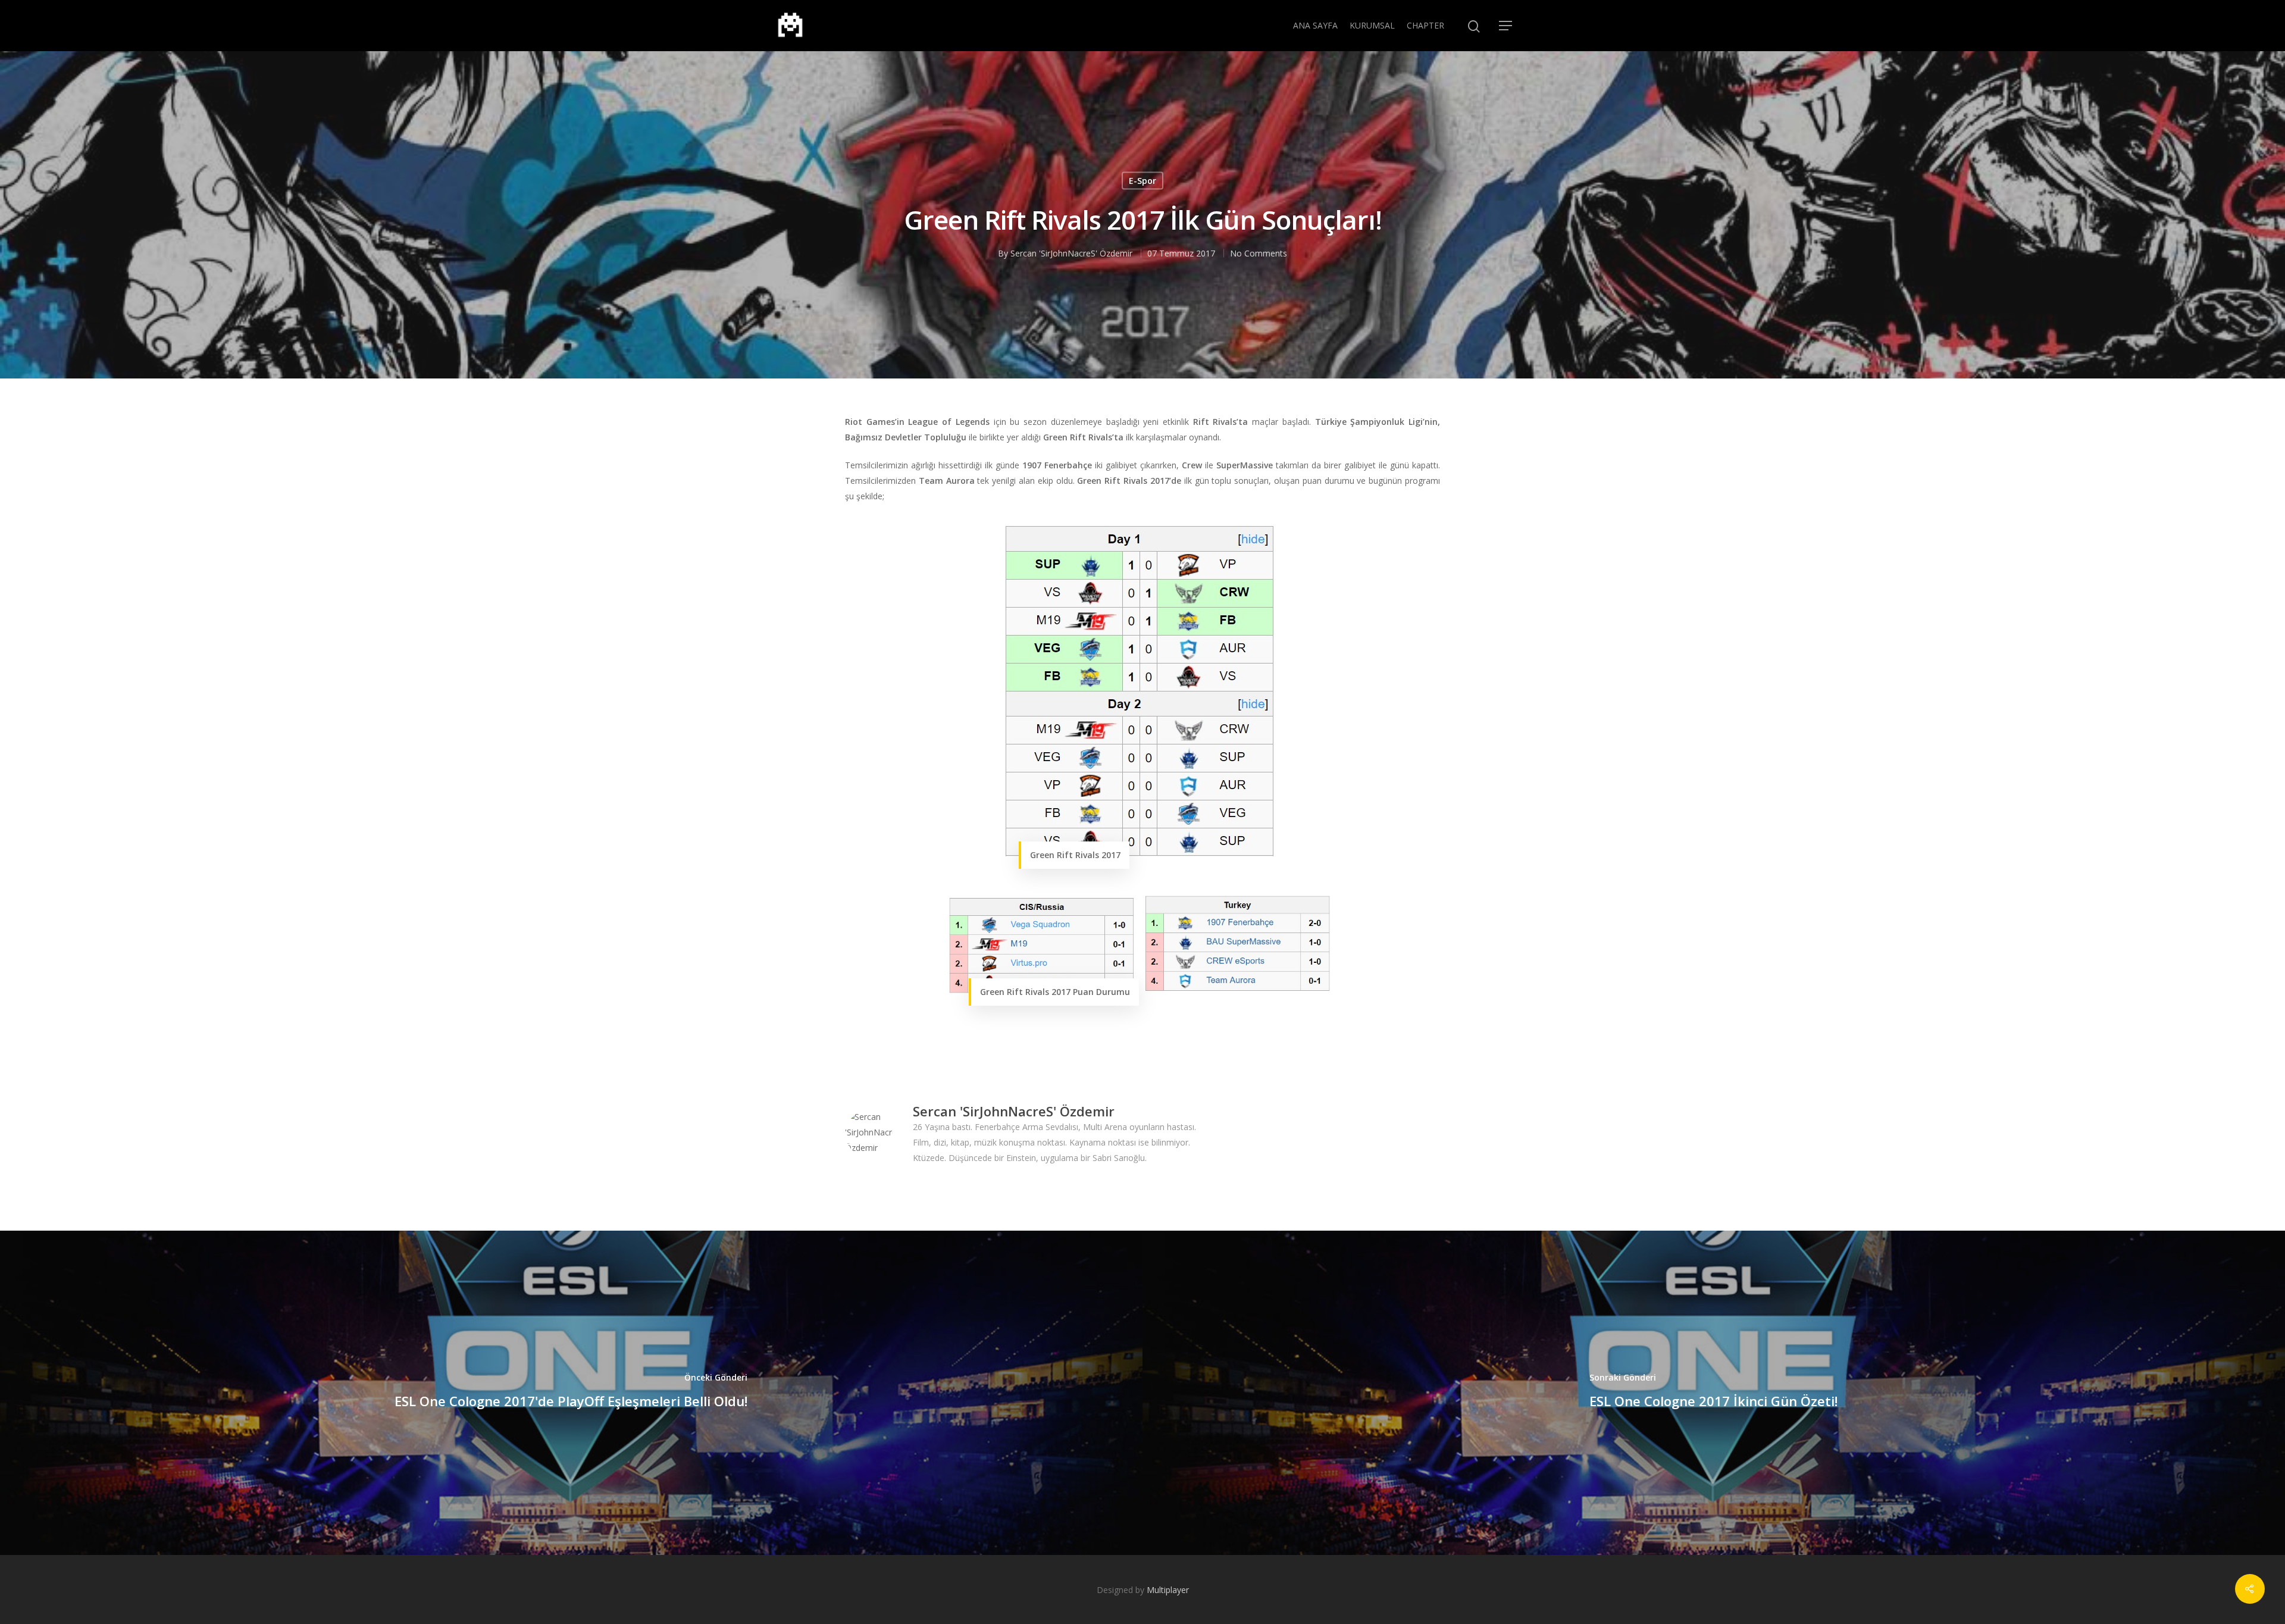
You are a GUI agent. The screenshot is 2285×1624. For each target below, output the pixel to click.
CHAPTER (1425, 25)
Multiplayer (1168, 1590)
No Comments (1259, 253)
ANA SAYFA (1315, 25)
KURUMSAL (1372, 25)
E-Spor (1142, 181)
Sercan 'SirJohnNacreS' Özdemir (1071, 253)
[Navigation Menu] (1506, 26)
